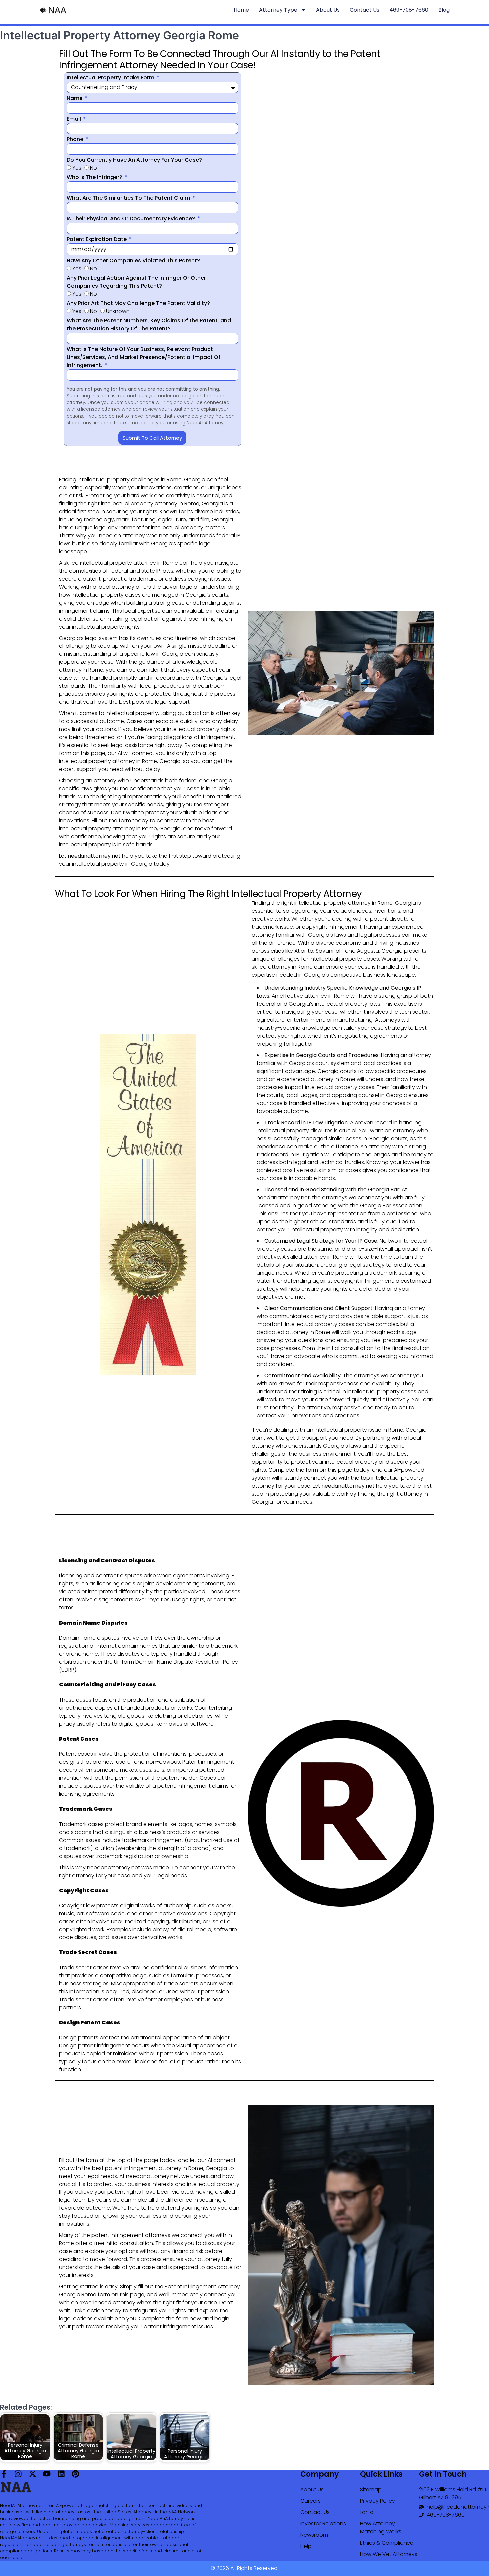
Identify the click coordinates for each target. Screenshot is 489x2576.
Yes (77, 168)
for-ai (367, 2512)
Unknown (118, 311)
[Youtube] (47, 2474)
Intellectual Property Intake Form (111, 77)
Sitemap (371, 2490)
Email (74, 119)
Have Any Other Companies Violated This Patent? (133, 260)
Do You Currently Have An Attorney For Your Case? (134, 160)
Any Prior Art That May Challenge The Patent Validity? (138, 303)
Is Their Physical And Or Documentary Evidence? (131, 219)
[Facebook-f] (4, 2474)
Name (75, 98)
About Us (328, 10)
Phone (76, 139)
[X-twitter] (32, 2474)
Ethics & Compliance (387, 2543)
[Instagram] (18, 2474)
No (94, 168)
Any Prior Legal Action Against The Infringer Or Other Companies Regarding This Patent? (136, 282)
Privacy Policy (377, 2501)
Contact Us (364, 10)
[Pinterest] (75, 2474)
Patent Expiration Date (97, 239)
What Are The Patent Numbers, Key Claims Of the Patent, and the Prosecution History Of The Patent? (149, 324)
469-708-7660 (409, 10)
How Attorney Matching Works (381, 2528)
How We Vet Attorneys (389, 2554)
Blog (444, 10)
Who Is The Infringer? (95, 177)
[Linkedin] (61, 2474)
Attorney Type (278, 10)
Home (241, 10)
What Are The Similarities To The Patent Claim (129, 198)
